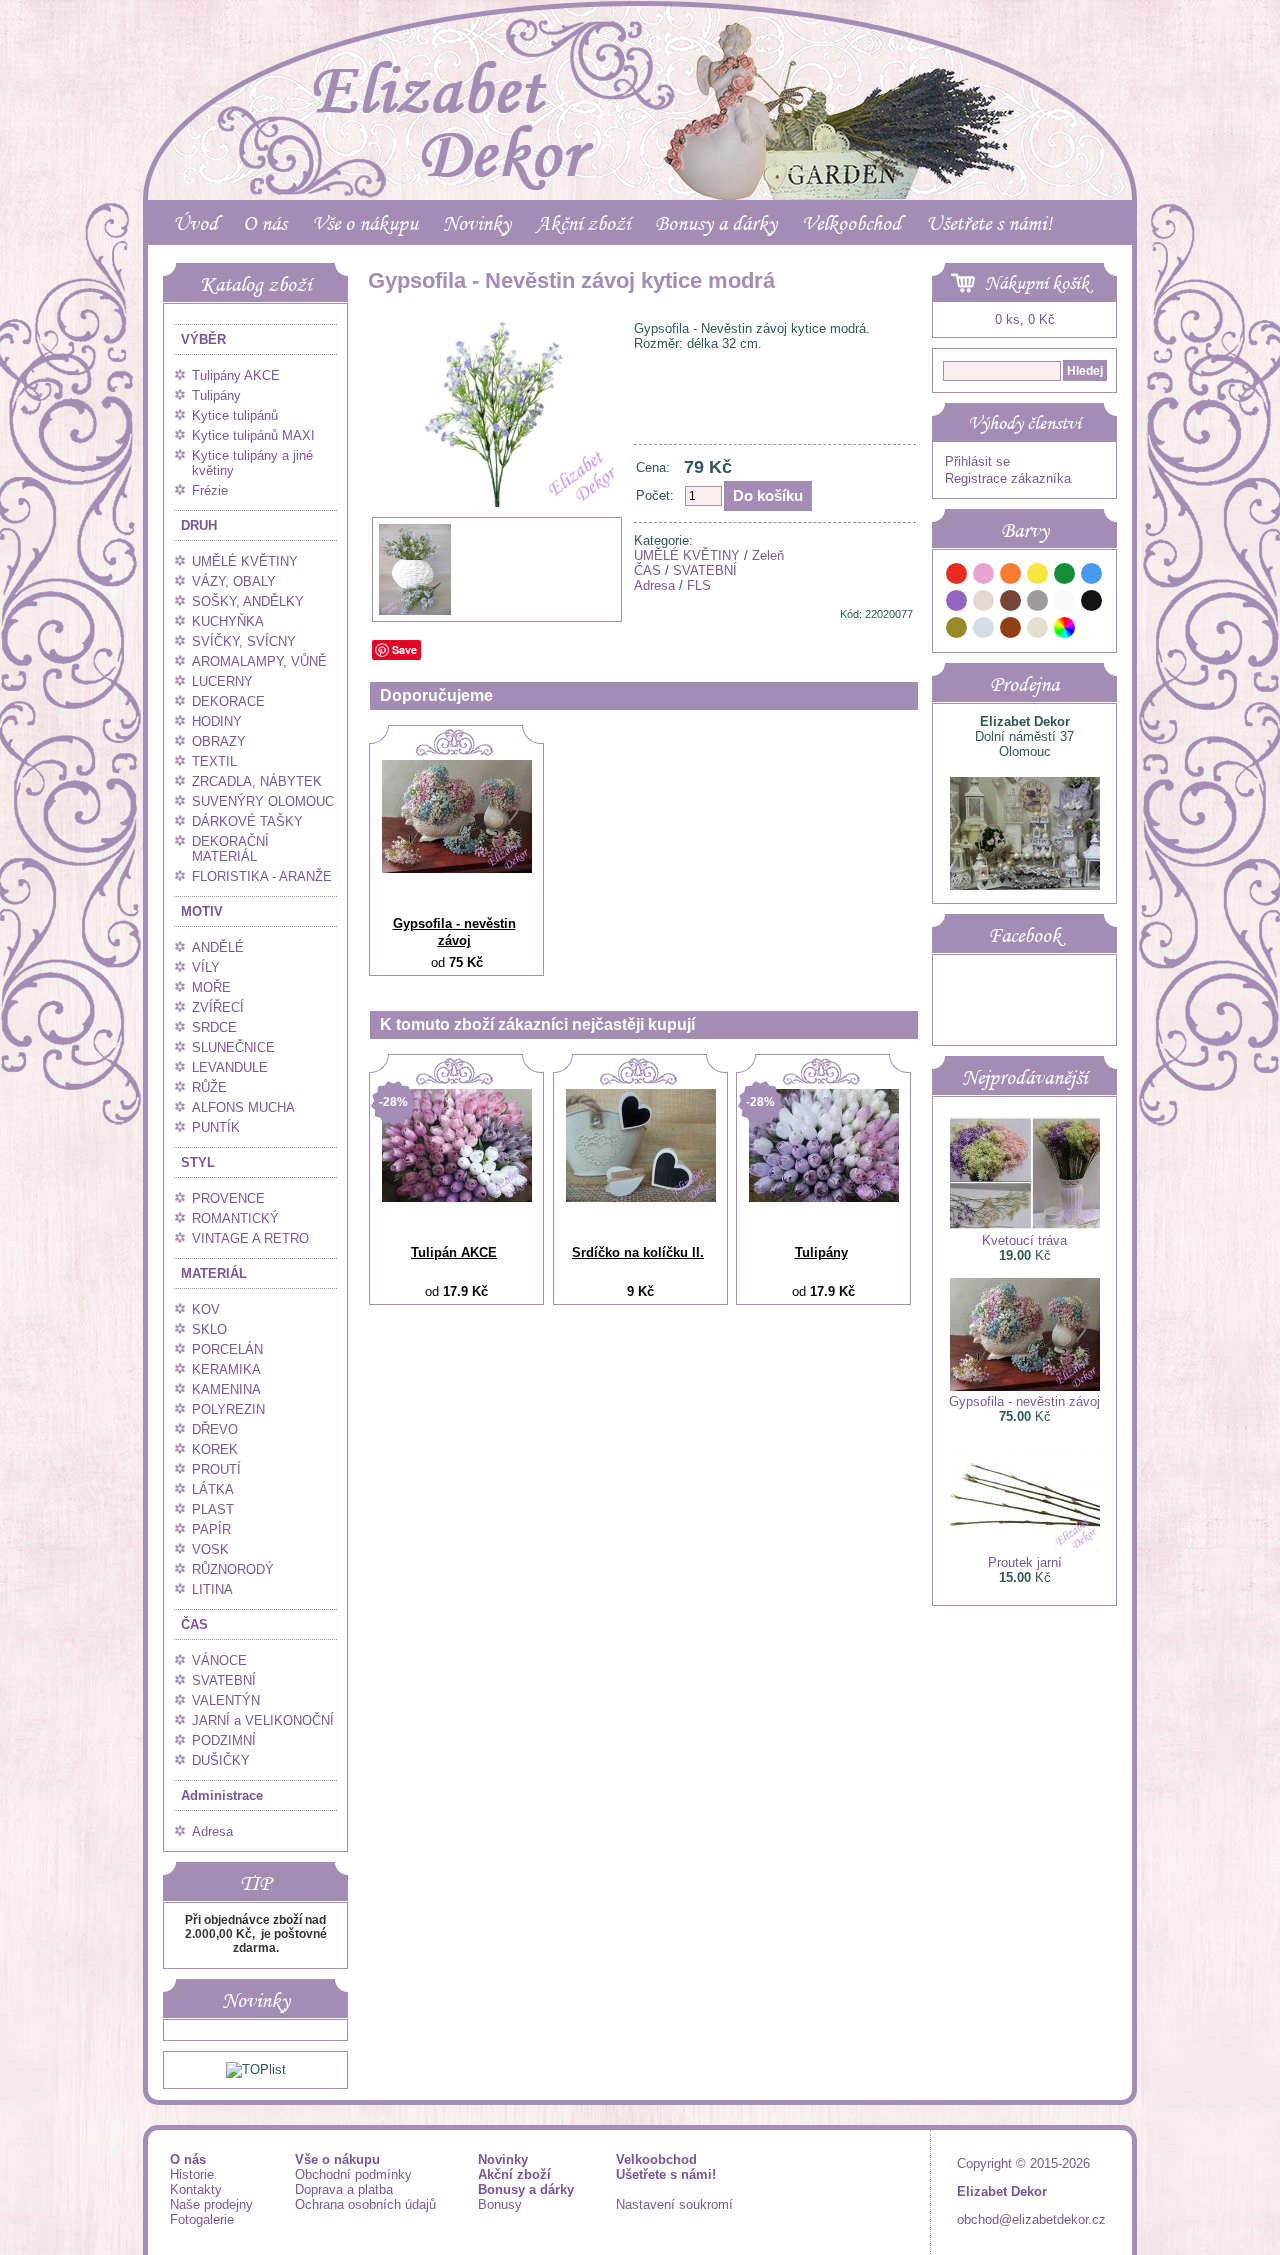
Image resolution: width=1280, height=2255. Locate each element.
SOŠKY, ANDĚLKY (248, 601)
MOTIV (202, 911)
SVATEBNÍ (224, 1680)
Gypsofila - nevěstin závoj (454, 932)
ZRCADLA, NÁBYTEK (257, 781)
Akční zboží (583, 223)
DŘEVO (215, 1429)
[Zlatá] (957, 630)
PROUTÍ (216, 1469)
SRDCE (214, 1027)
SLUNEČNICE (233, 1047)
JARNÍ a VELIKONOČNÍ (263, 1720)
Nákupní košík (1037, 283)
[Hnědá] (1011, 603)
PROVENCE (228, 1198)
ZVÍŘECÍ (218, 1007)
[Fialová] (957, 603)
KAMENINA (226, 1389)
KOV (206, 1309)
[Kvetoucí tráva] (1025, 1225)
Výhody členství (1024, 423)
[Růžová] (984, 576)
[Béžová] (984, 603)
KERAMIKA (226, 1369)
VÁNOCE (219, 1660)
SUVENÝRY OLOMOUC (263, 801)
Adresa (212, 1831)
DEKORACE (228, 701)
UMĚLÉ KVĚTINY (245, 561)
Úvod (195, 223)
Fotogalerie (202, 2219)
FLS (699, 585)
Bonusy (500, 2204)
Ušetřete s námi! (989, 223)
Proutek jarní (1025, 1562)
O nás (265, 223)
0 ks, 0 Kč (1025, 319)
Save (404, 649)
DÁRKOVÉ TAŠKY (247, 821)
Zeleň (768, 555)
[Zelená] (1065, 576)
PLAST (213, 1509)
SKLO (209, 1329)
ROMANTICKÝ (235, 1218)
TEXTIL (214, 761)
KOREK (215, 1449)
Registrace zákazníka (1008, 478)
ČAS (194, 1624)
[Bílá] (1065, 603)
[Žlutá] (1038, 576)
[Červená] (957, 576)
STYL (198, 1162)
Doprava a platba (344, 2189)
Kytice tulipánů (235, 415)
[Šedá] (1038, 603)
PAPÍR (211, 1529)
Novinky (477, 223)
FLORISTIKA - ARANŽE (262, 876)
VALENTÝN (226, 1700)
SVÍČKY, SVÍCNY (244, 641)
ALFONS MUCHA (243, 1107)
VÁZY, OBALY (234, 581)
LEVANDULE (230, 1067)
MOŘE (211, 987)
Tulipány (216, 395)
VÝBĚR (203, 339)
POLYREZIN (228, 1409)
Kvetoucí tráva (1024, 1240)
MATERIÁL (214, 1273)
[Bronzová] (1011, 630)
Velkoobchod (851, 223)
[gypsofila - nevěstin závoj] (415, 612)
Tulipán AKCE (454, 1252)
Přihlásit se (977, 461)
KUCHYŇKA (228, 621)
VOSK (210, 1549)
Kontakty (196, 2189)
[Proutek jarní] (1025, 1547)
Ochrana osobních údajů (365, 2204)
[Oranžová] (1011, 576)
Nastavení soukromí (674, 2204)
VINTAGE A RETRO (250, 1238)
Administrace (222, 1795)
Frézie (210, 490)
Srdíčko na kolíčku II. (638, 1252)
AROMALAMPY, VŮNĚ (259, 661)
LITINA (212, 1589)
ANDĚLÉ (218, 947)
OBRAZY (219, 741)
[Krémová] (1092, 630)
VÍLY (206, 967)
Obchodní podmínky (353, 2174)
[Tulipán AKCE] (457, 1197)
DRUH (199, 525)
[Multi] (1065, 630)
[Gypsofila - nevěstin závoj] (457, 868)
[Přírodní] (1038, 630)
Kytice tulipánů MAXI (253, 435)
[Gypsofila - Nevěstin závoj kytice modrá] (497, 566)
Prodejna (1024, 684)
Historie (192, 2174)
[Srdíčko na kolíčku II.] (641, 1197)
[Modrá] (1092, 576)
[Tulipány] (824, 1197)
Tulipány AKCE (236, 375)
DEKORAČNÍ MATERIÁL (230, 849)
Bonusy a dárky (716, 223)
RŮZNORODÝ (233, 1569)
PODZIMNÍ (224, 1740)
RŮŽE (209, 1087)
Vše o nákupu (365, 223)
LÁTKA (213, 1489)
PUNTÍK (216, 1127)
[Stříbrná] (984, 630)
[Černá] (1092, 603)
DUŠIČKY (221, 1760)
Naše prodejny (211, 2204)
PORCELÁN (227, 1349)
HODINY (217, 721)
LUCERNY (222, 681)
